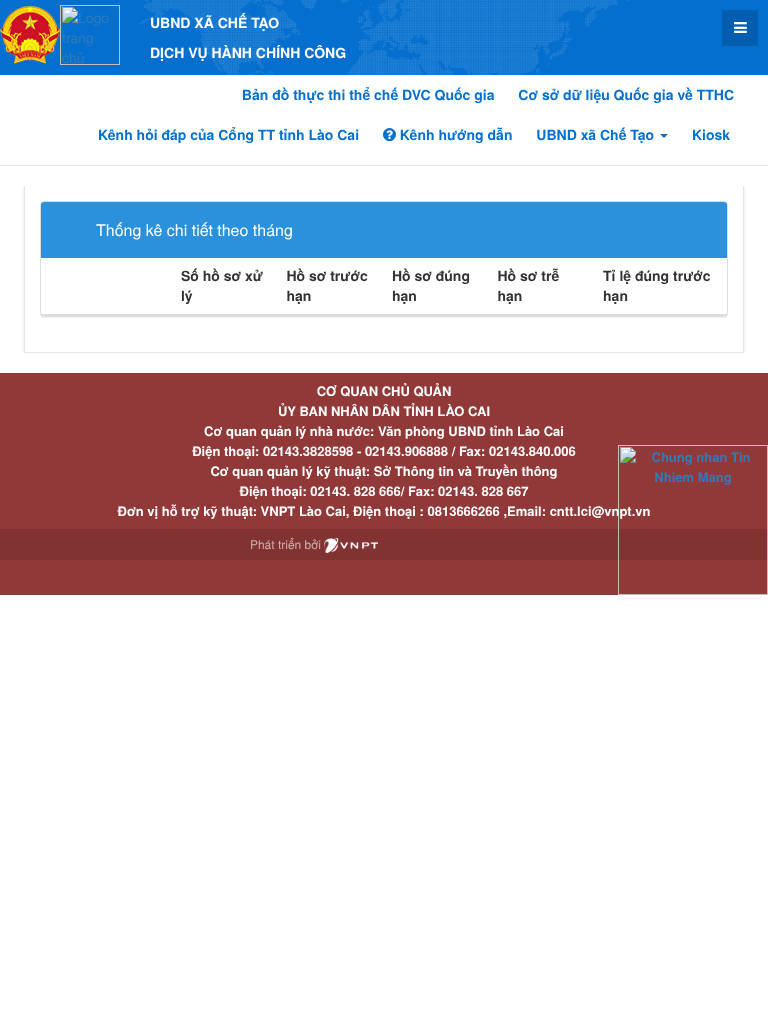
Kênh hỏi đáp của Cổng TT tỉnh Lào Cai (228, 135)
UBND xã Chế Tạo (597, 135)
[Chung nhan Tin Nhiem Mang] (693, 518)
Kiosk (711, 135)
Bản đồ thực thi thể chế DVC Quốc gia (368, 95)
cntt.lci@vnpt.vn (600, 510)
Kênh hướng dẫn (454, 135)
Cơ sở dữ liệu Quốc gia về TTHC (626, 95)
